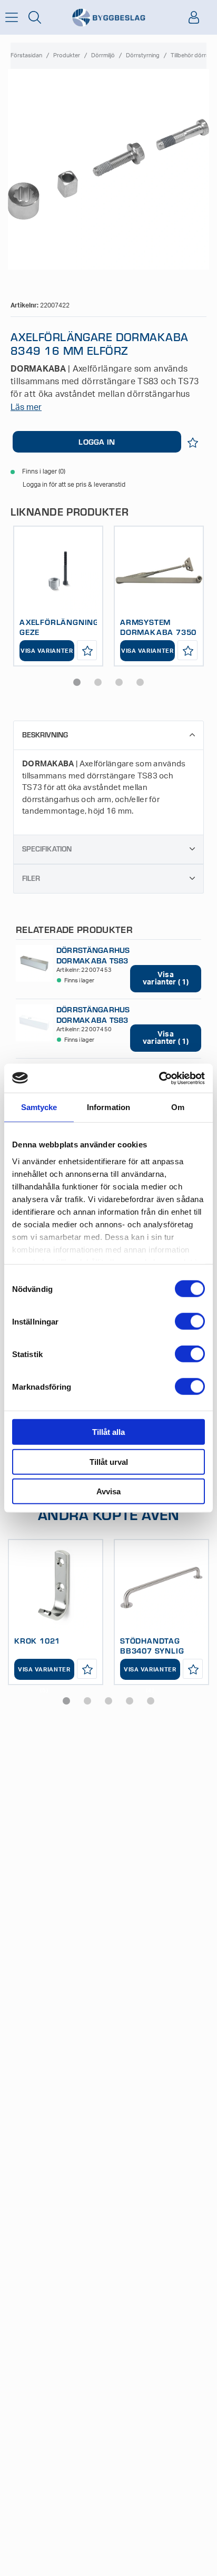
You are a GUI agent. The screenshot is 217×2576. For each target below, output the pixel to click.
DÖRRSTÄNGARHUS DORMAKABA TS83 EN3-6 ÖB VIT (93, 1019)
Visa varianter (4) (150, 1673)
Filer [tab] (31, 878)
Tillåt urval (109, 1461)
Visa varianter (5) (44, 1673)
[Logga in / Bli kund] (194, 17)
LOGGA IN (97, 442)
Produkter (67, 55)
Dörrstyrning (143, 55)
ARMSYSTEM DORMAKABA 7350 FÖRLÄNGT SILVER (158, 632)
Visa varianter (47, 651)
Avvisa (108, 1491)
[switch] (190, 1321)
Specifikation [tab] (47, 849)
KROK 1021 (37, 1640)
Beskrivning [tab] (45, 735)
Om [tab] (178, 1107)
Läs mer (26, 407)
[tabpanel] (58, 596)
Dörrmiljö (103, 55)
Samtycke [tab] (39, 1107)
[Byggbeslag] (108, 18)
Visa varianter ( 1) (166, 979)
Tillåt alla (108, 1432)
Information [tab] (108, 1107)
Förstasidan (26, 55)
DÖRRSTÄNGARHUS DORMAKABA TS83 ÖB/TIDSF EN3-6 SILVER (93, 965)
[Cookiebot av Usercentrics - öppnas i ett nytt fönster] (159, 1078)
